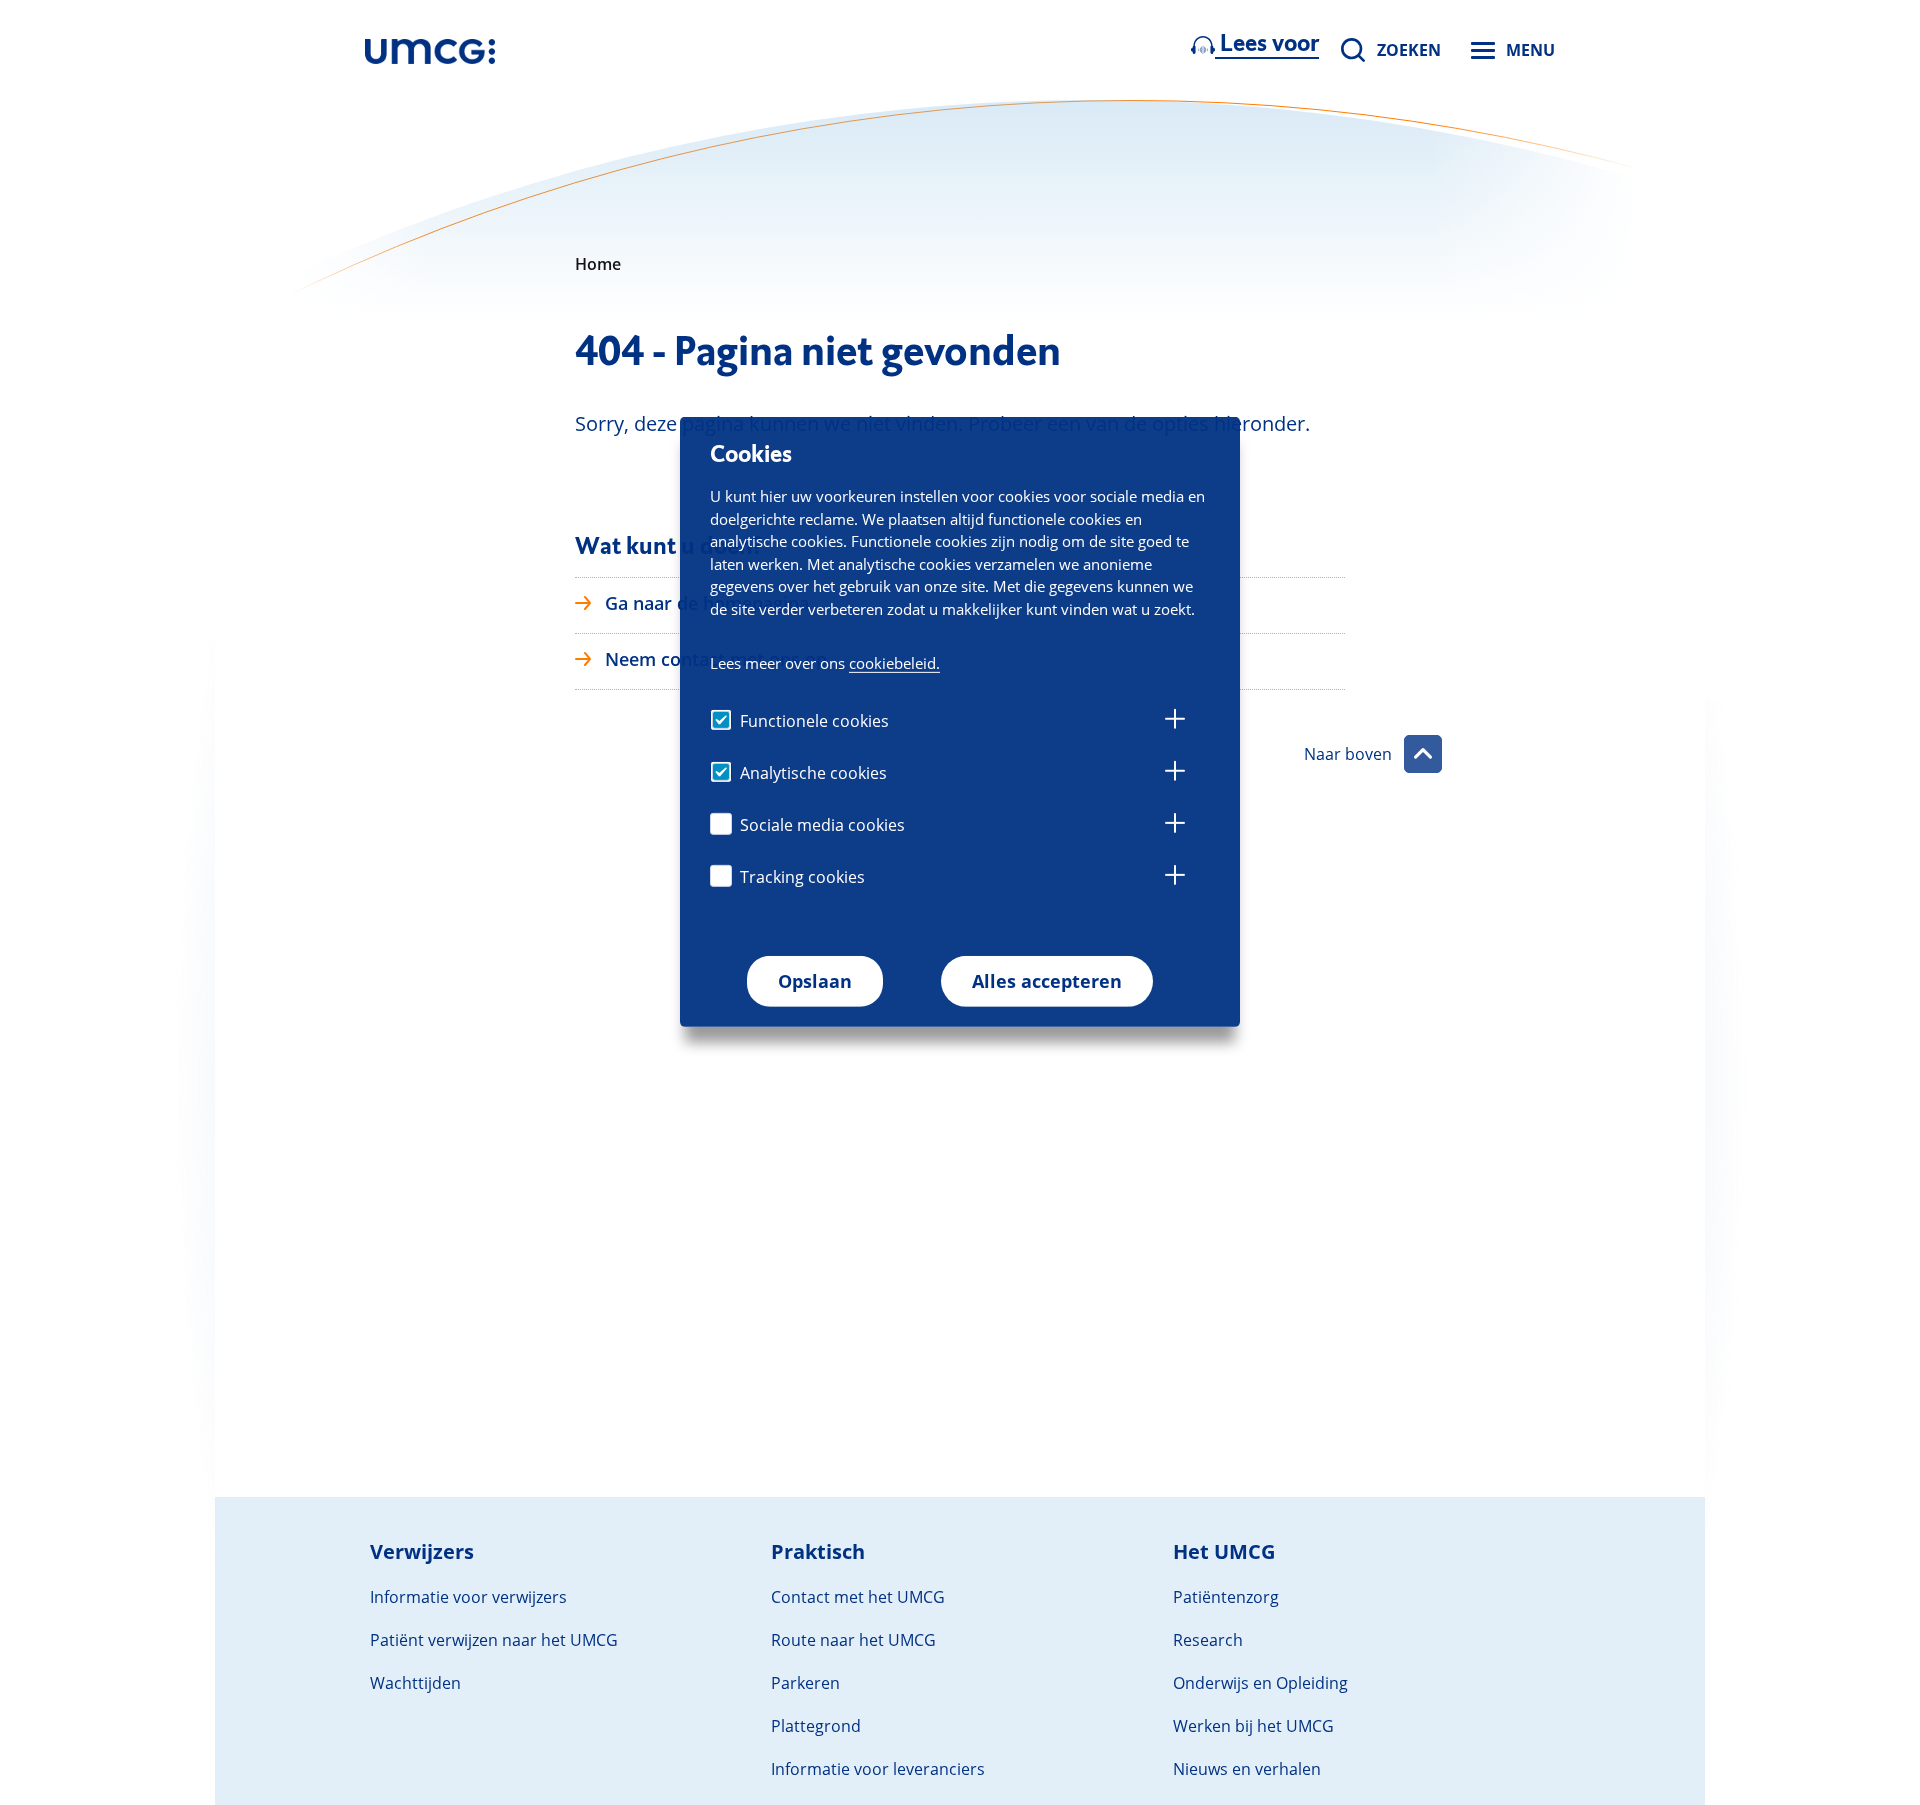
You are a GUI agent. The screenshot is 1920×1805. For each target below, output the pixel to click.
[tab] (1175, 722)
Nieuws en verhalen (1247, 1769)
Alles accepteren (1047, 981)
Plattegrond (816, 1726)
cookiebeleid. (894, 663)
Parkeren (805, 1683)
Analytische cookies (813, 773)
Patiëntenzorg (1226, 1597)
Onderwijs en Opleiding (1260, 1683)
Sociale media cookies (822, 825)
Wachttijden (415, 1683)
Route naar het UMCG (853, 1640)
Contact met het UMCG (858, 1597)
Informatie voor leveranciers (878, 1769)
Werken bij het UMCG (1253, 1726)
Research (1208, 1640)
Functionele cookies (814, 721)
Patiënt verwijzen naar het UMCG (494, 1640)
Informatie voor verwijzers (468, 1597)
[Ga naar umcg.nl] (430, 50)
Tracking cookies (802, 877)
